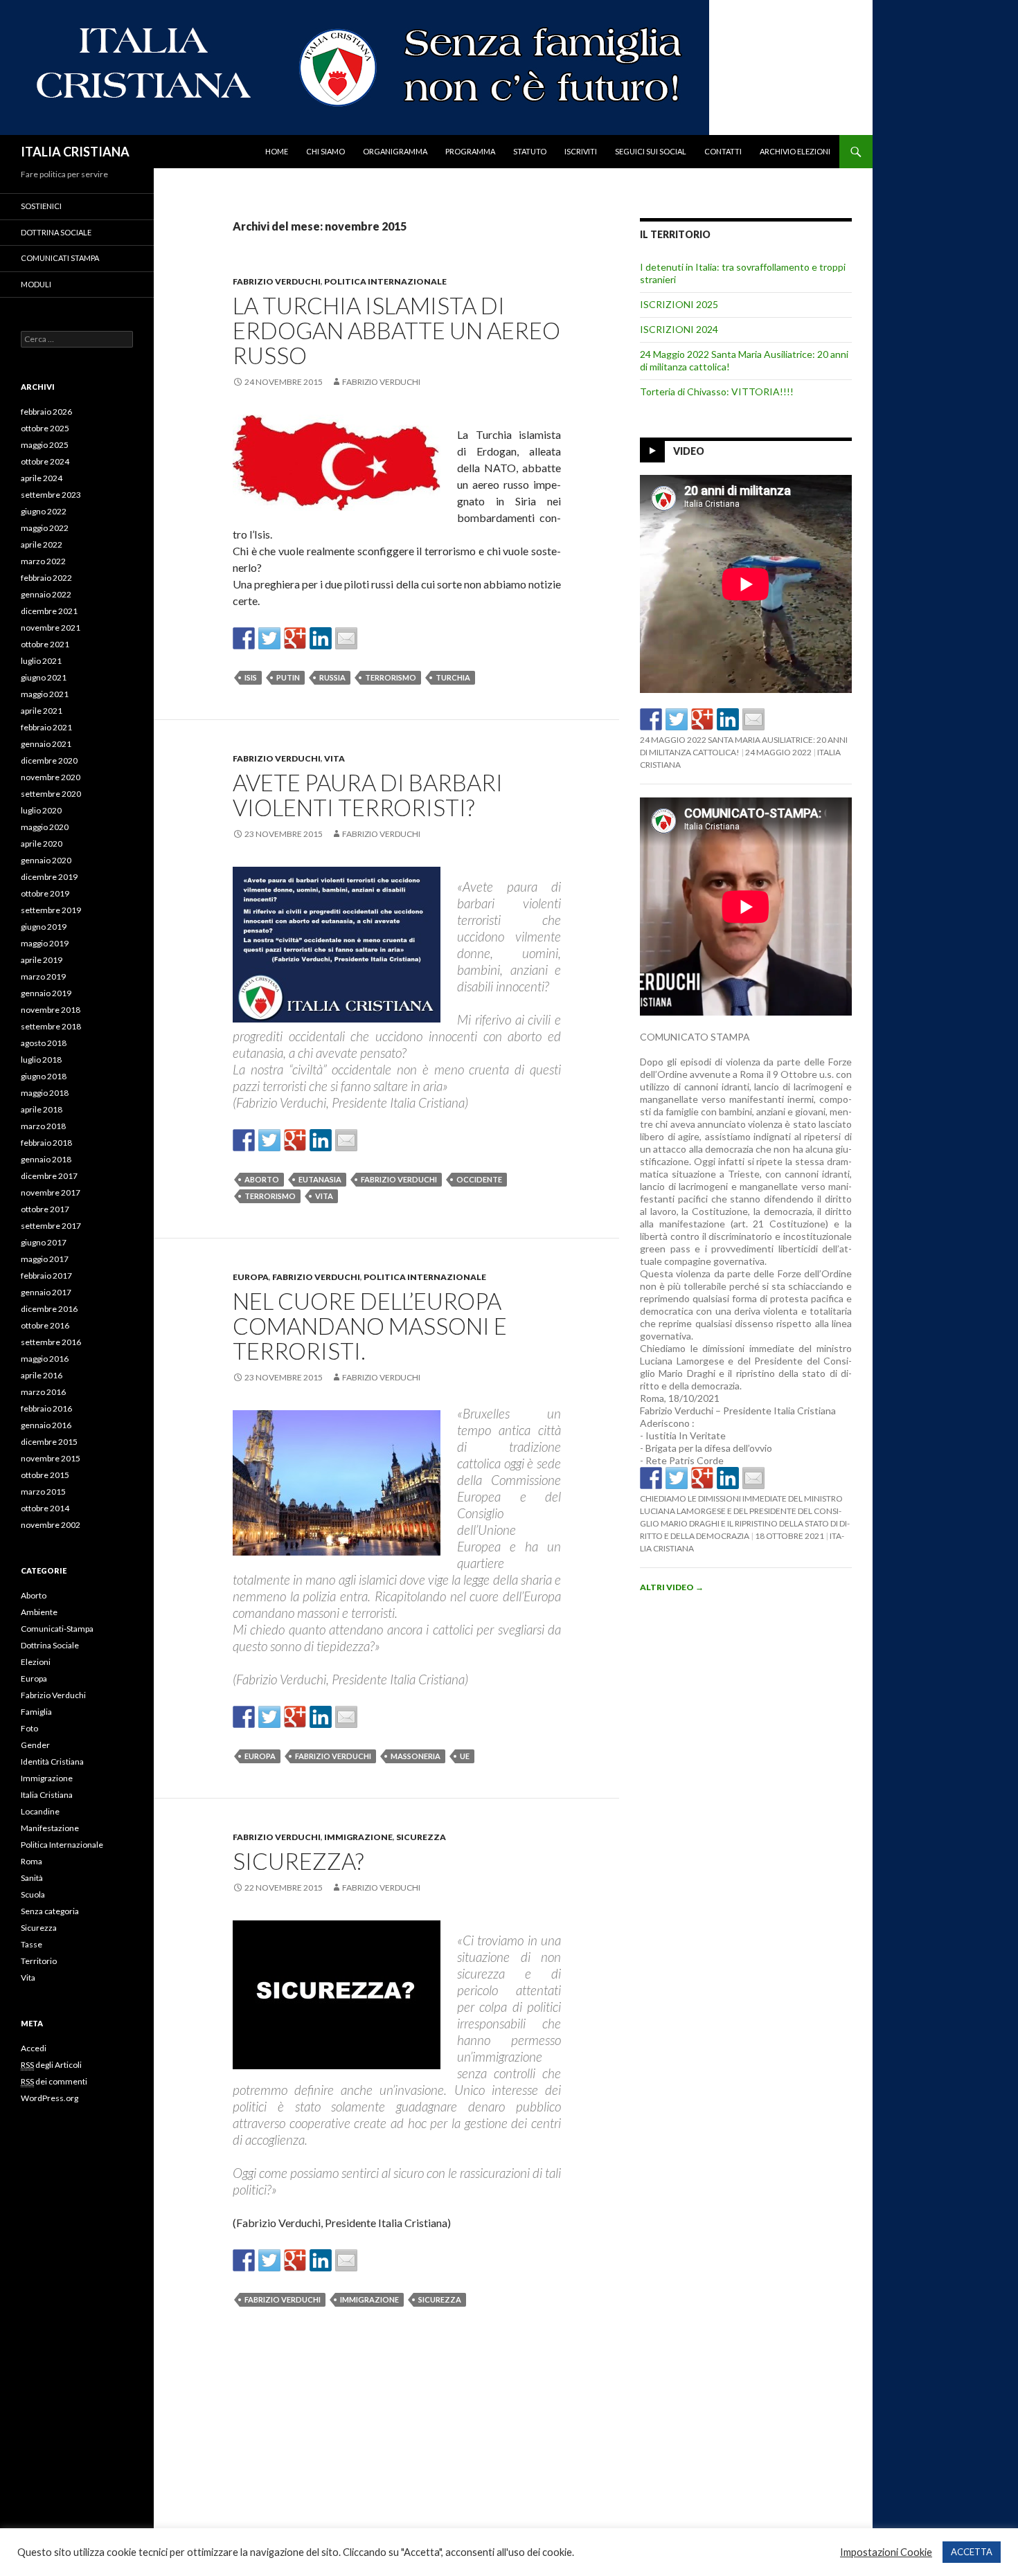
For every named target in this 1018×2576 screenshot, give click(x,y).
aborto (262, 1179)
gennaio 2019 (46, 993)
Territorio (39, 1961)
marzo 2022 (43, 561)
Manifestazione (50, 1828)
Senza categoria (50, 1911)
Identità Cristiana (52, 1762)
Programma (470, 151)
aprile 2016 (42, 1375)
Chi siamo (325, 151)
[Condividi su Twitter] (269, 638)
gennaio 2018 (46, 1159)
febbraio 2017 (46, 1276)
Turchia (453, 677)
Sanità (32, 1878)
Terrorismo (391, 677)
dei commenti (54, 2081)
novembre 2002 (51, 1525)
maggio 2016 (45, 1359)
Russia (332, 677)
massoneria (416, 1756)
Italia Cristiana (47, 1795)
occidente (479, 1179)
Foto (29, 1728)
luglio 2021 (41, 661)
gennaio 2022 (46, 594)
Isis (251, 677)
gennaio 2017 (46, 1292)
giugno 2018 (44, 1076)
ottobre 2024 (45, 461)
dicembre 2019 (49, 877)
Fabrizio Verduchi (277, 281)
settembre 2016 (51, 1342)
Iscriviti (581, 151)
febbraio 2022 (46, 578)
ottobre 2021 (45, 644)
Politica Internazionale (385, 281)
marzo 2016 (43, 1392)
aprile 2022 (42, 544)
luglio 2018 (41, 1060)
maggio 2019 (45, 943)
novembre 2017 (51, 1192)
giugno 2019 (44, 927)
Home (277, 151)
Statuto (530, 151)
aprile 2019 (42, 960)
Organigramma (395, 151)
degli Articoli (51, 2065)
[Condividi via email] (346, 638)
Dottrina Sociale (56, 232)
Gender (35, 1745)
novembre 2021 (51, 628)
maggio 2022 (45, 528)
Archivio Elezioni (795, 151)
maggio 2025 (45, 445)
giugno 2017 (44, 1242)
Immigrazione (358, 1837)
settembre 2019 (51, 910)
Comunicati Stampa (60, 258)
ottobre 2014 (45, 1508)
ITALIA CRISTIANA (75, 152)
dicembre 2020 (49, 760)
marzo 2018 (43, 1126)
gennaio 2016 (46, 1425)
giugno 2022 (44, 511)
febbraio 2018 (46, 1143)
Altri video (672, 1587)
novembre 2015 (51, 1458)
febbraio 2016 (46, 1408)
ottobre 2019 (45, 893)
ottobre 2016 (45, 1325)
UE (465, 1756)
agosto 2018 (44, 1043)
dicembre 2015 (49, 1442)
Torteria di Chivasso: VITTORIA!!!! (717, 391)
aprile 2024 (42, 478)
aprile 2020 (42, 844)
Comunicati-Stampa (57, 1629)
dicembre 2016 (49, 1309)
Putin (288, 677)
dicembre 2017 (49, 1176)
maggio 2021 (45, 694)
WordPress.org (50, 2098)
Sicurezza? (298, 1861)
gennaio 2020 (46, 860)
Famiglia (36, 1712)
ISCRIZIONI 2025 (679, 304)
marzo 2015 (43, 1492)
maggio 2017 (45, 1259)
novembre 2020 (51, 777)
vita (324, 1196)
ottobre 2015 (45, 1475)
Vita (334, 758)
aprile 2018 (42, 1109)
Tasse (32, 1944)
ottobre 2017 (45, 1209)
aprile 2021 (42, 711)
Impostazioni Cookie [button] (886, 2552)
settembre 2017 (51, 1226)
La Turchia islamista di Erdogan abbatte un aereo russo (396, 330)
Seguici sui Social (651, 151)
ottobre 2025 (45, 428)
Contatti (723, 151)
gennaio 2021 (46, 744)
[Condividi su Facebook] (244, 638)
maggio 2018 (45, 1093)
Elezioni (36, 1662)
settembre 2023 (51, 495)
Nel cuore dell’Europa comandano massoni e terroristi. (370, 1326)
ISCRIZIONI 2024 (679, 329)
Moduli (36, 284)
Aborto (34, 1595)
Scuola (33, 1894)
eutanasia (320, 1179)
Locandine (40, 1811)
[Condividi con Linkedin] (321, 638)
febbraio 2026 (46, 412)
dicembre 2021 (49, 611)
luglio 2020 (41, 810)
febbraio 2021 (46, 727)
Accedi (34, 2048)
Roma (32, 1861)
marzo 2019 (43, 976)
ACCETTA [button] (972, 2552)
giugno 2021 (44, 677)
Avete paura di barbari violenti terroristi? (368, 795)
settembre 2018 (51, 1026)
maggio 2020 (45, 827)
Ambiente (39, 1612)
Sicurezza (421, 1837)
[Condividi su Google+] (295, 638)
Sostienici (41, 206)
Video (689, 451)
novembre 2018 (51, 1010)
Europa (251, 1277)
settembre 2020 (51, 794)
